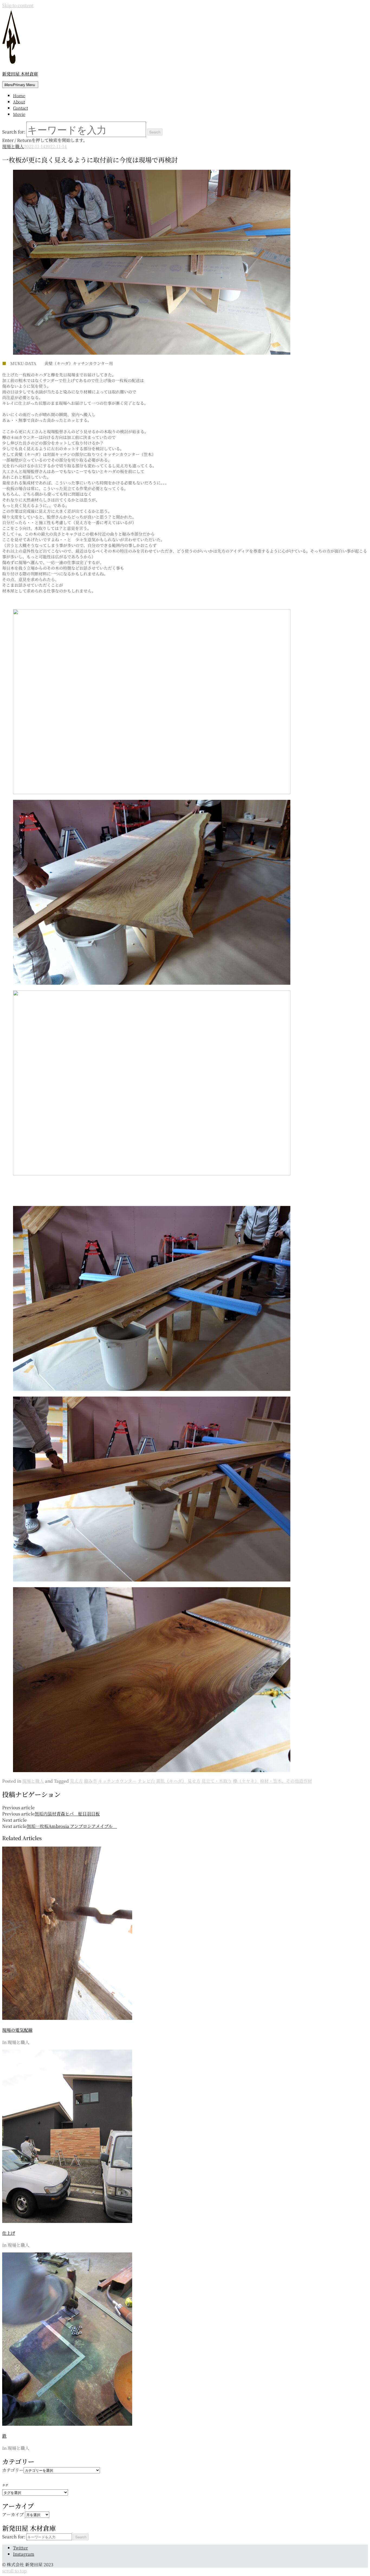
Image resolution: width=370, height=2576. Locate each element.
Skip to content (18, 5)
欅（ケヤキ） (246, 1781)
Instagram (24, 2554)
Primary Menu (20, 85)
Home (19, 95)
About (19, 102)
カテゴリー (13, 2470)
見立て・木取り (217, 1781)
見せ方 (194, 1781)
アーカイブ (13, 2514)
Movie (19, 114)
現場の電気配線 (17, 2030)
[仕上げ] (67, 2221)
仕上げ (9, 2233)
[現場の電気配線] (67, 2018)
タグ (5, 2485)
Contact (20, 108)
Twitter (20, 2548)
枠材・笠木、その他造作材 (286, 1781)
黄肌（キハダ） (171, 1781)
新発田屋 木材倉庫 (20, 74)
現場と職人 (13, 146)
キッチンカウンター (117, 1781)
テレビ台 (146, 1781)
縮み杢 (90, 1781)
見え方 (76, 1781)
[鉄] (67, 2424)
